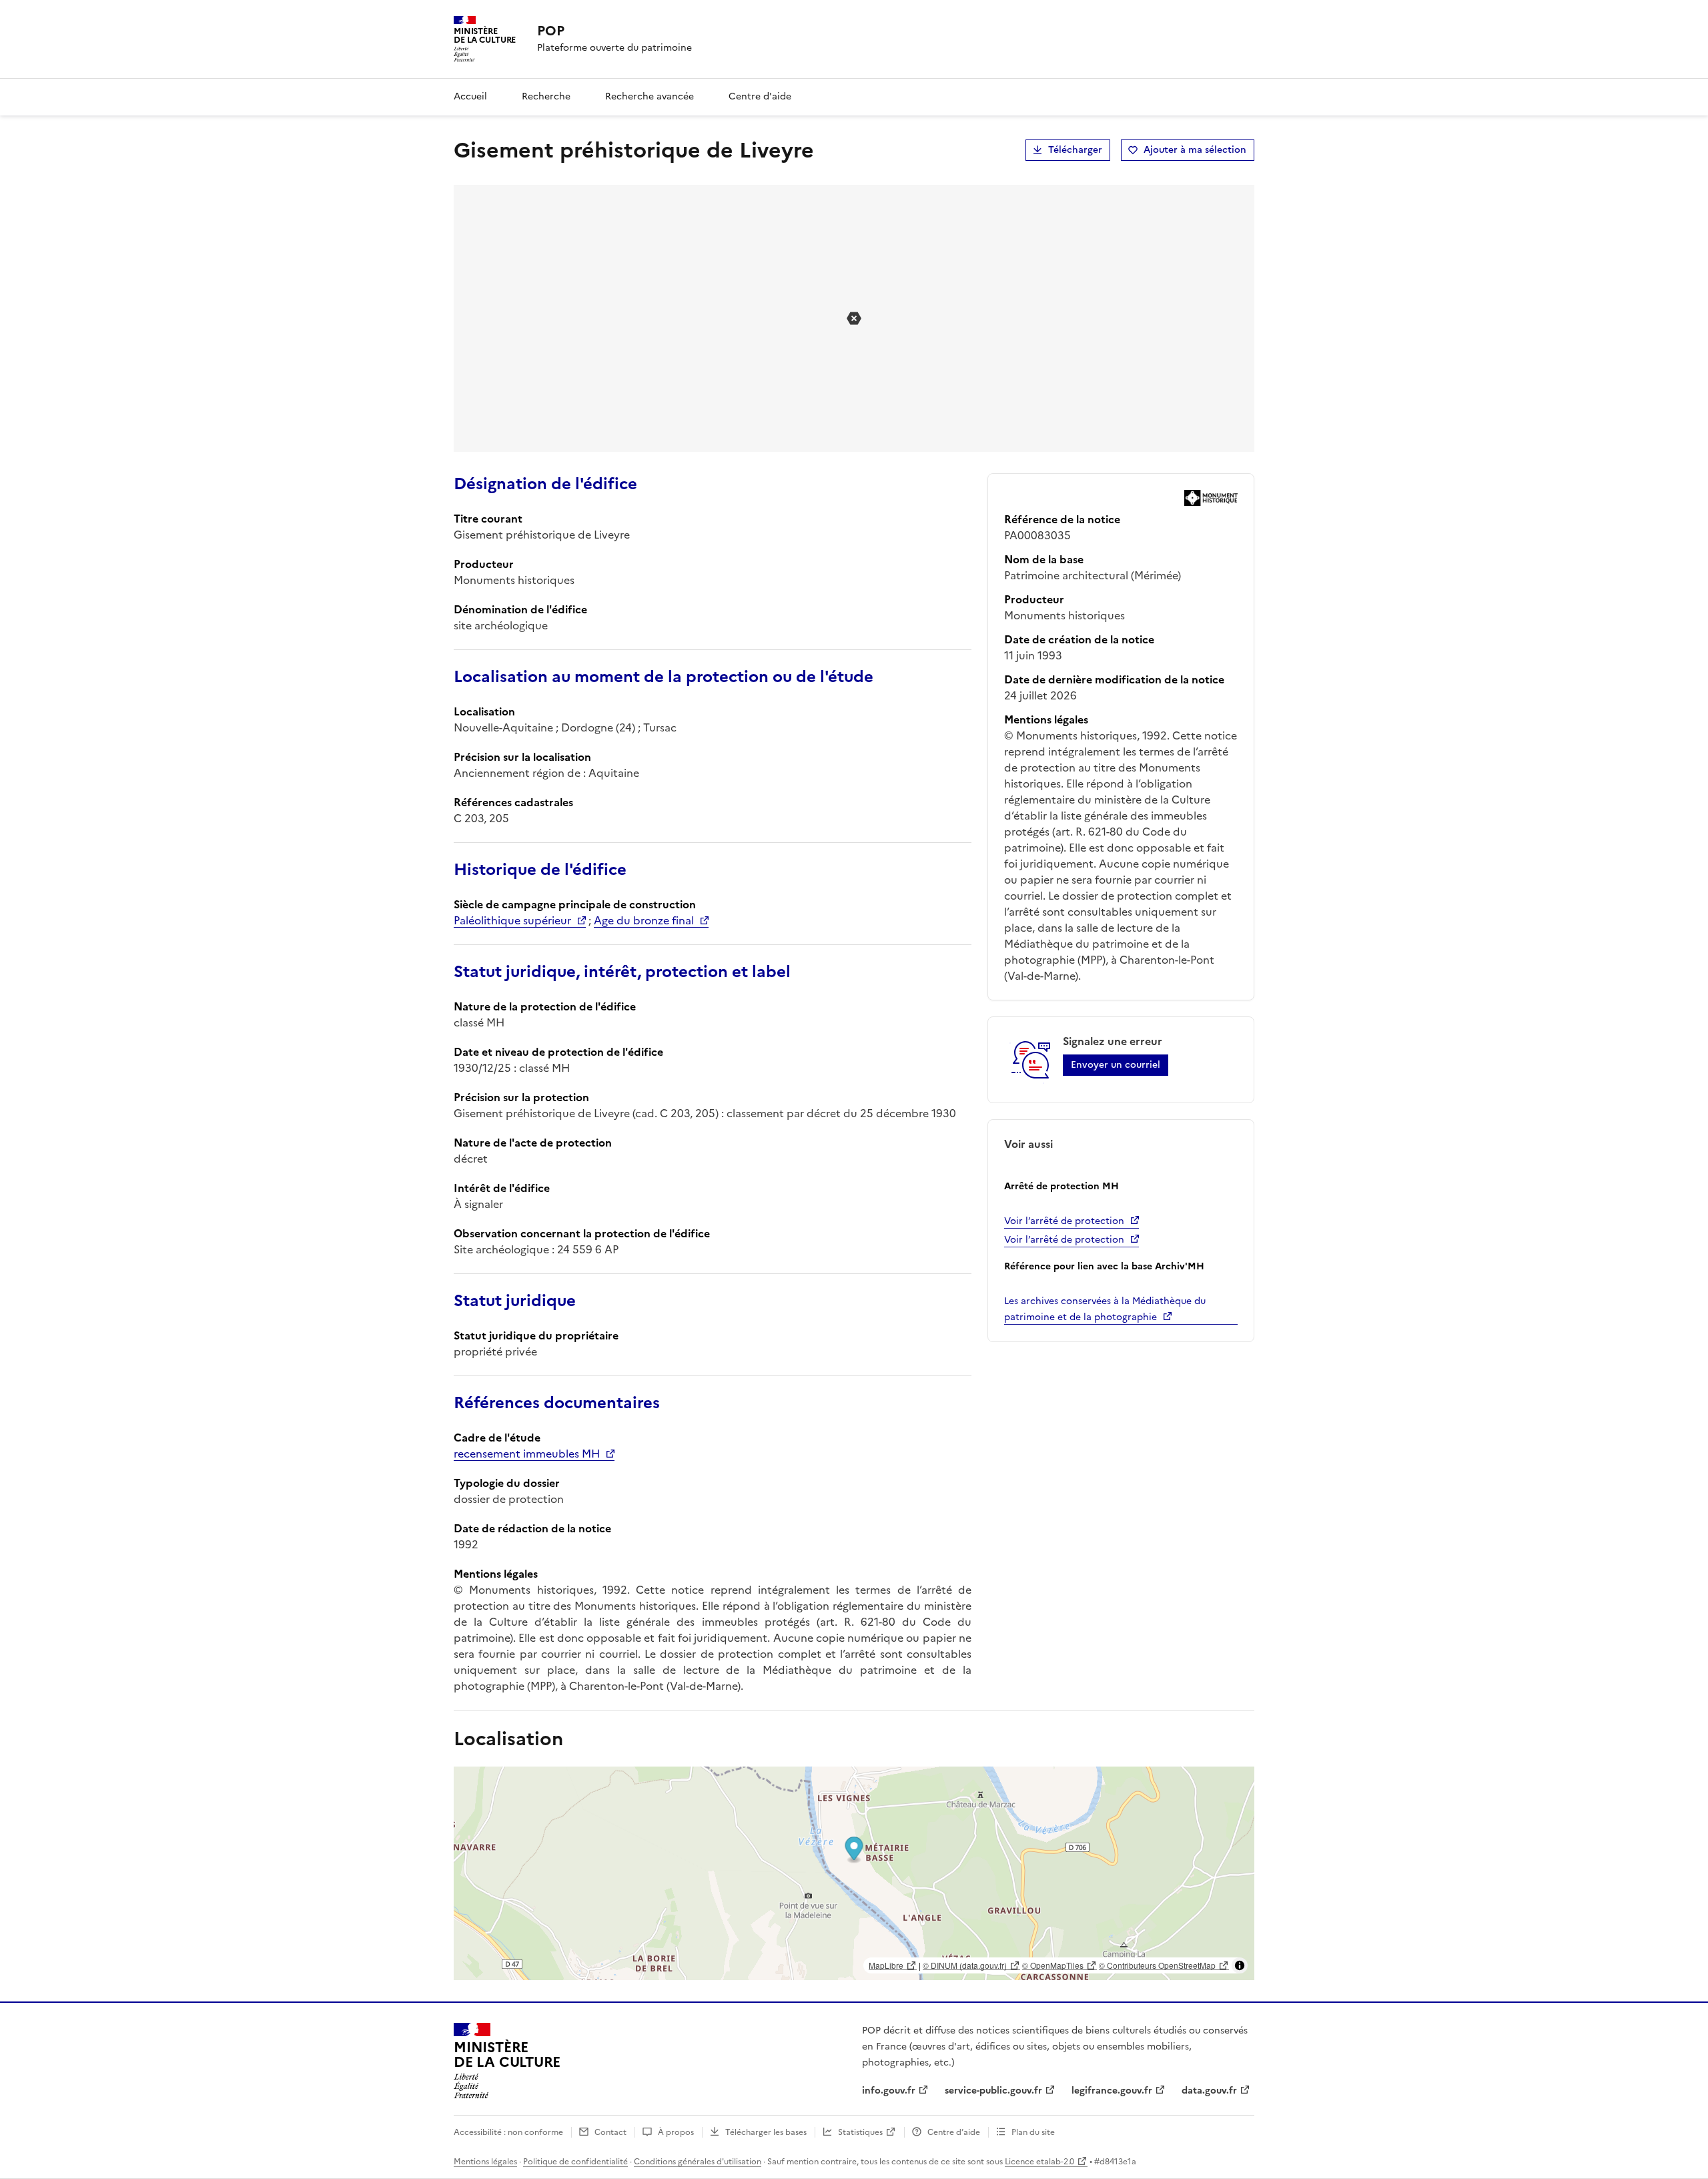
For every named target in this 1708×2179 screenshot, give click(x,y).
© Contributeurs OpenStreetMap (1157, 1965)
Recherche (546, 96)
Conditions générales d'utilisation (698, 2162)
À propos (676, 2132)
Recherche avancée (650, 96)
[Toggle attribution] (1240, 1965)
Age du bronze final (644, 920)
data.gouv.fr (1209, 2091)
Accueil (470, 96)
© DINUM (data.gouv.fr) (965, 1965)
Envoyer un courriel (1116, 1065)
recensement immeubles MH (527, 1454)
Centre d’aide (954, 2132)
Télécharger (1075, 150)
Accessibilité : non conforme (508, 2132)
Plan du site (1033, 2132)
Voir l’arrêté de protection (1064, 1221)
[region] (854, 1873)
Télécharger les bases (766, 2132)
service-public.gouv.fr (993, 2091)
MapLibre (886, 1965)
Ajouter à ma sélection (1195, 150)
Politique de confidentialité (575, 2162)
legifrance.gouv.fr (1112, 2091)
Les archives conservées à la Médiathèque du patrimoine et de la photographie (1105, 1309)
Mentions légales (485, 2162)
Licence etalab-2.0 (1039, 2162)
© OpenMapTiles (1053, 1965)
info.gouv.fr (889, 2091)
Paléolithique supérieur (512, 920)
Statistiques (860, 2132)
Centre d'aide (760, 96)
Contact (610, 2132)
